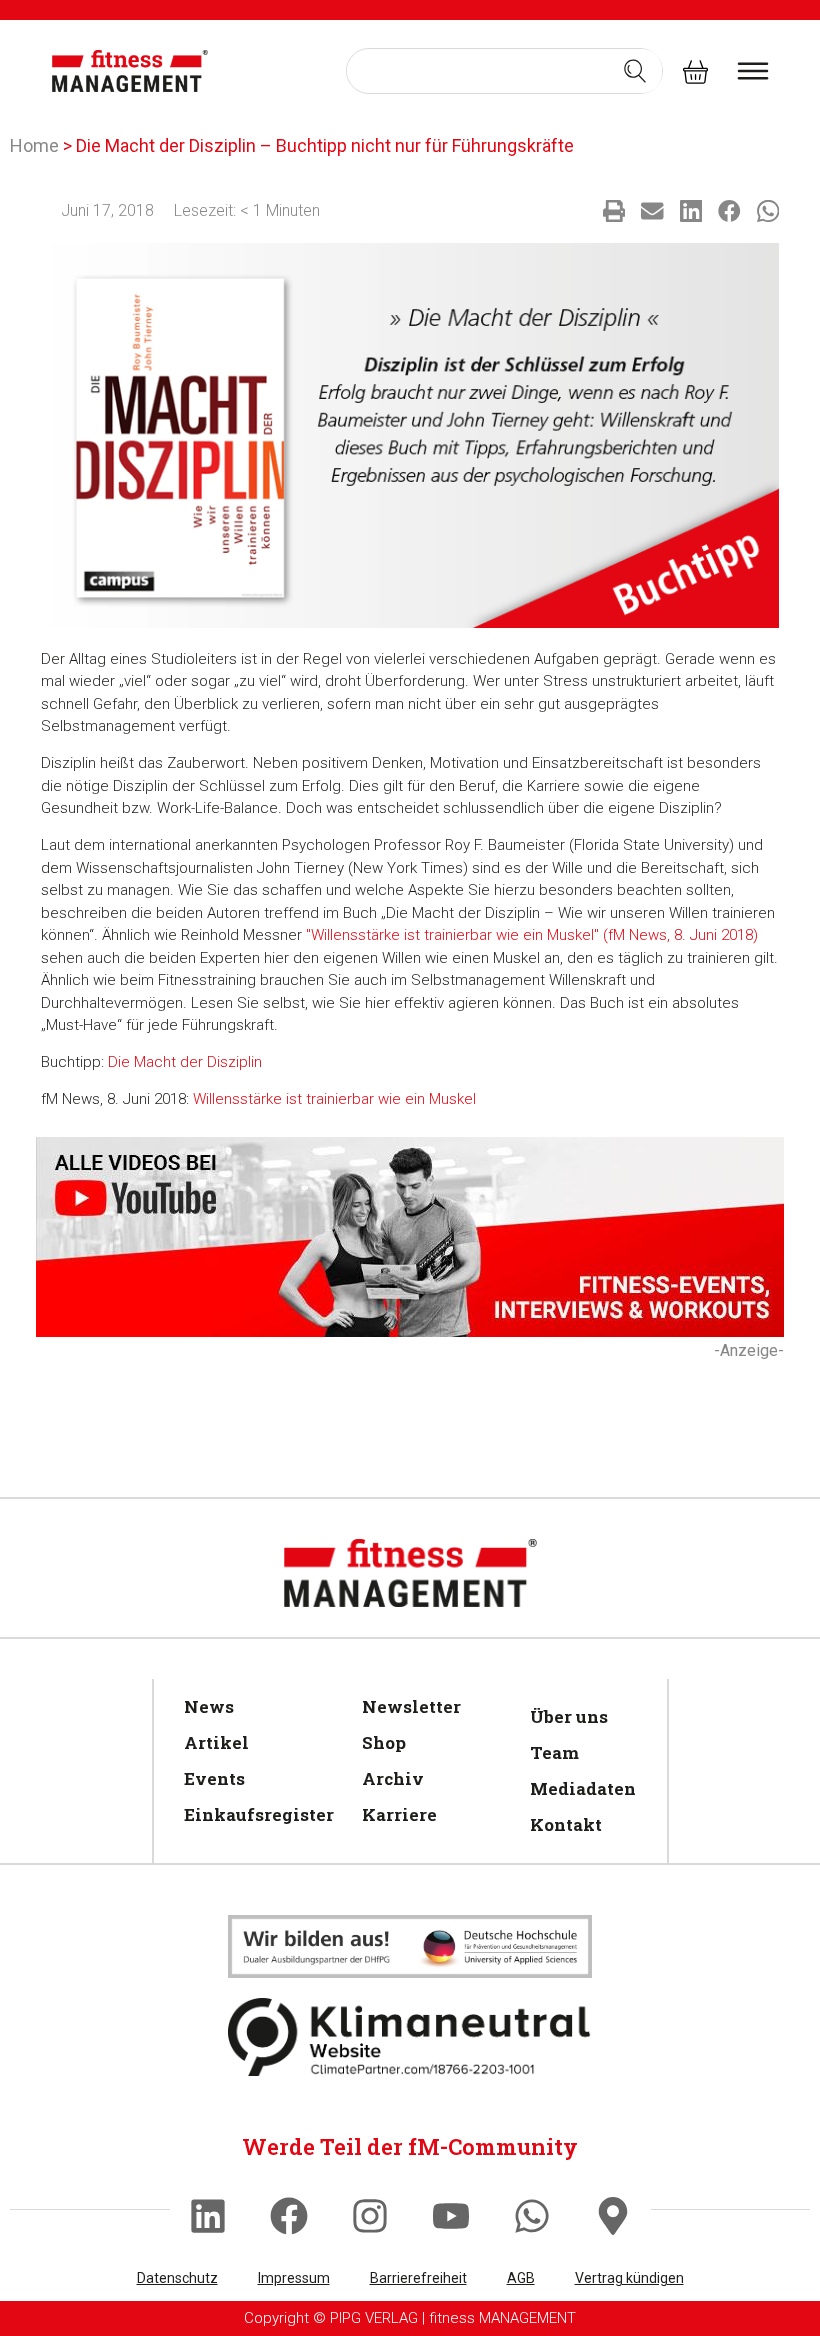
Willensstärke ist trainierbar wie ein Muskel (334, 1099)
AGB (521, 2278)
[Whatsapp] (532, 2216)
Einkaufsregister (253, 1814)
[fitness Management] (130, 71)
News (209, 1706)
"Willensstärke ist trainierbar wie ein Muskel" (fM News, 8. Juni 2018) (532, 935)
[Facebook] (289, 2216)
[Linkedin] (208, 2216)
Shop (384, 1742)
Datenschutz (177, 2278)
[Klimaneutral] (410, 1946)
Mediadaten (579, 1788)
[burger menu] (753, 71)
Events (214, 1778)
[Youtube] (451, 2216)
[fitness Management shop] (695, 71)
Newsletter (411, 1706)
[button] (614, 211)
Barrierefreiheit (418, 2278)
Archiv (393, 1778)
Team (554, 1752)
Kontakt (566, 1824)
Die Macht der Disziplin (185, 1062)
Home (34, 145)
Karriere (399, 1814)
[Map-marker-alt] (613, 2216)
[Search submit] (635, 71)
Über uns (569, 1716)
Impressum (294, 2278)
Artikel (216, 1742)
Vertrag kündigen (629, 2278)
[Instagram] (370, 2216)
